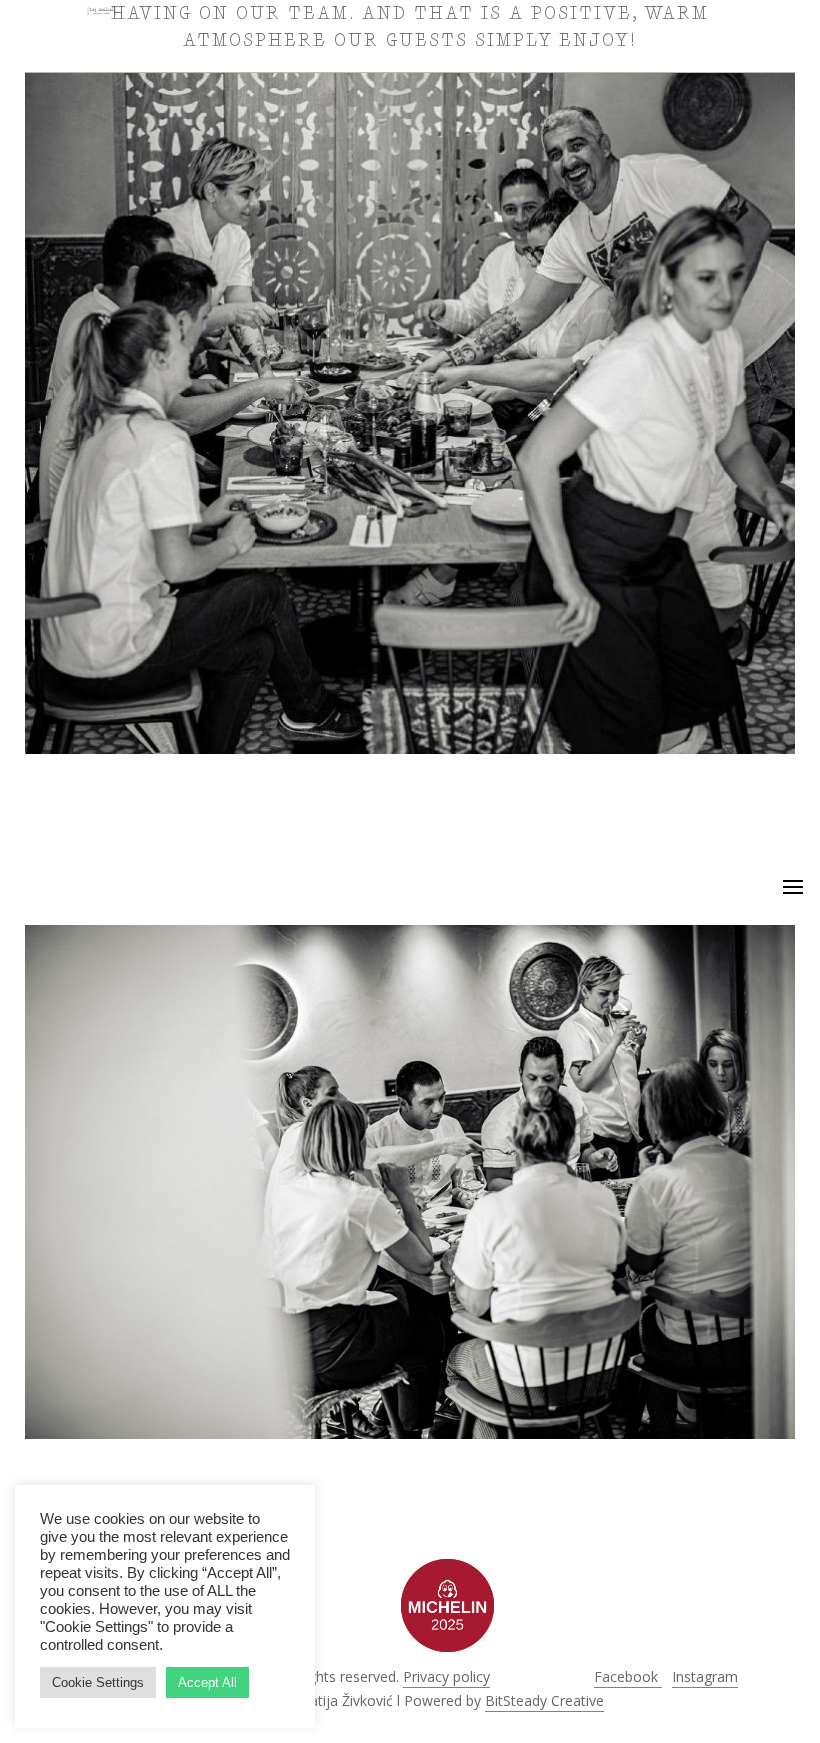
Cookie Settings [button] (98, 1682)
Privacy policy (446, 1676)
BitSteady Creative (544, 1700)
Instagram (705, 1676)
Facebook (628, 1676)
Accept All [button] (207, 1682)
